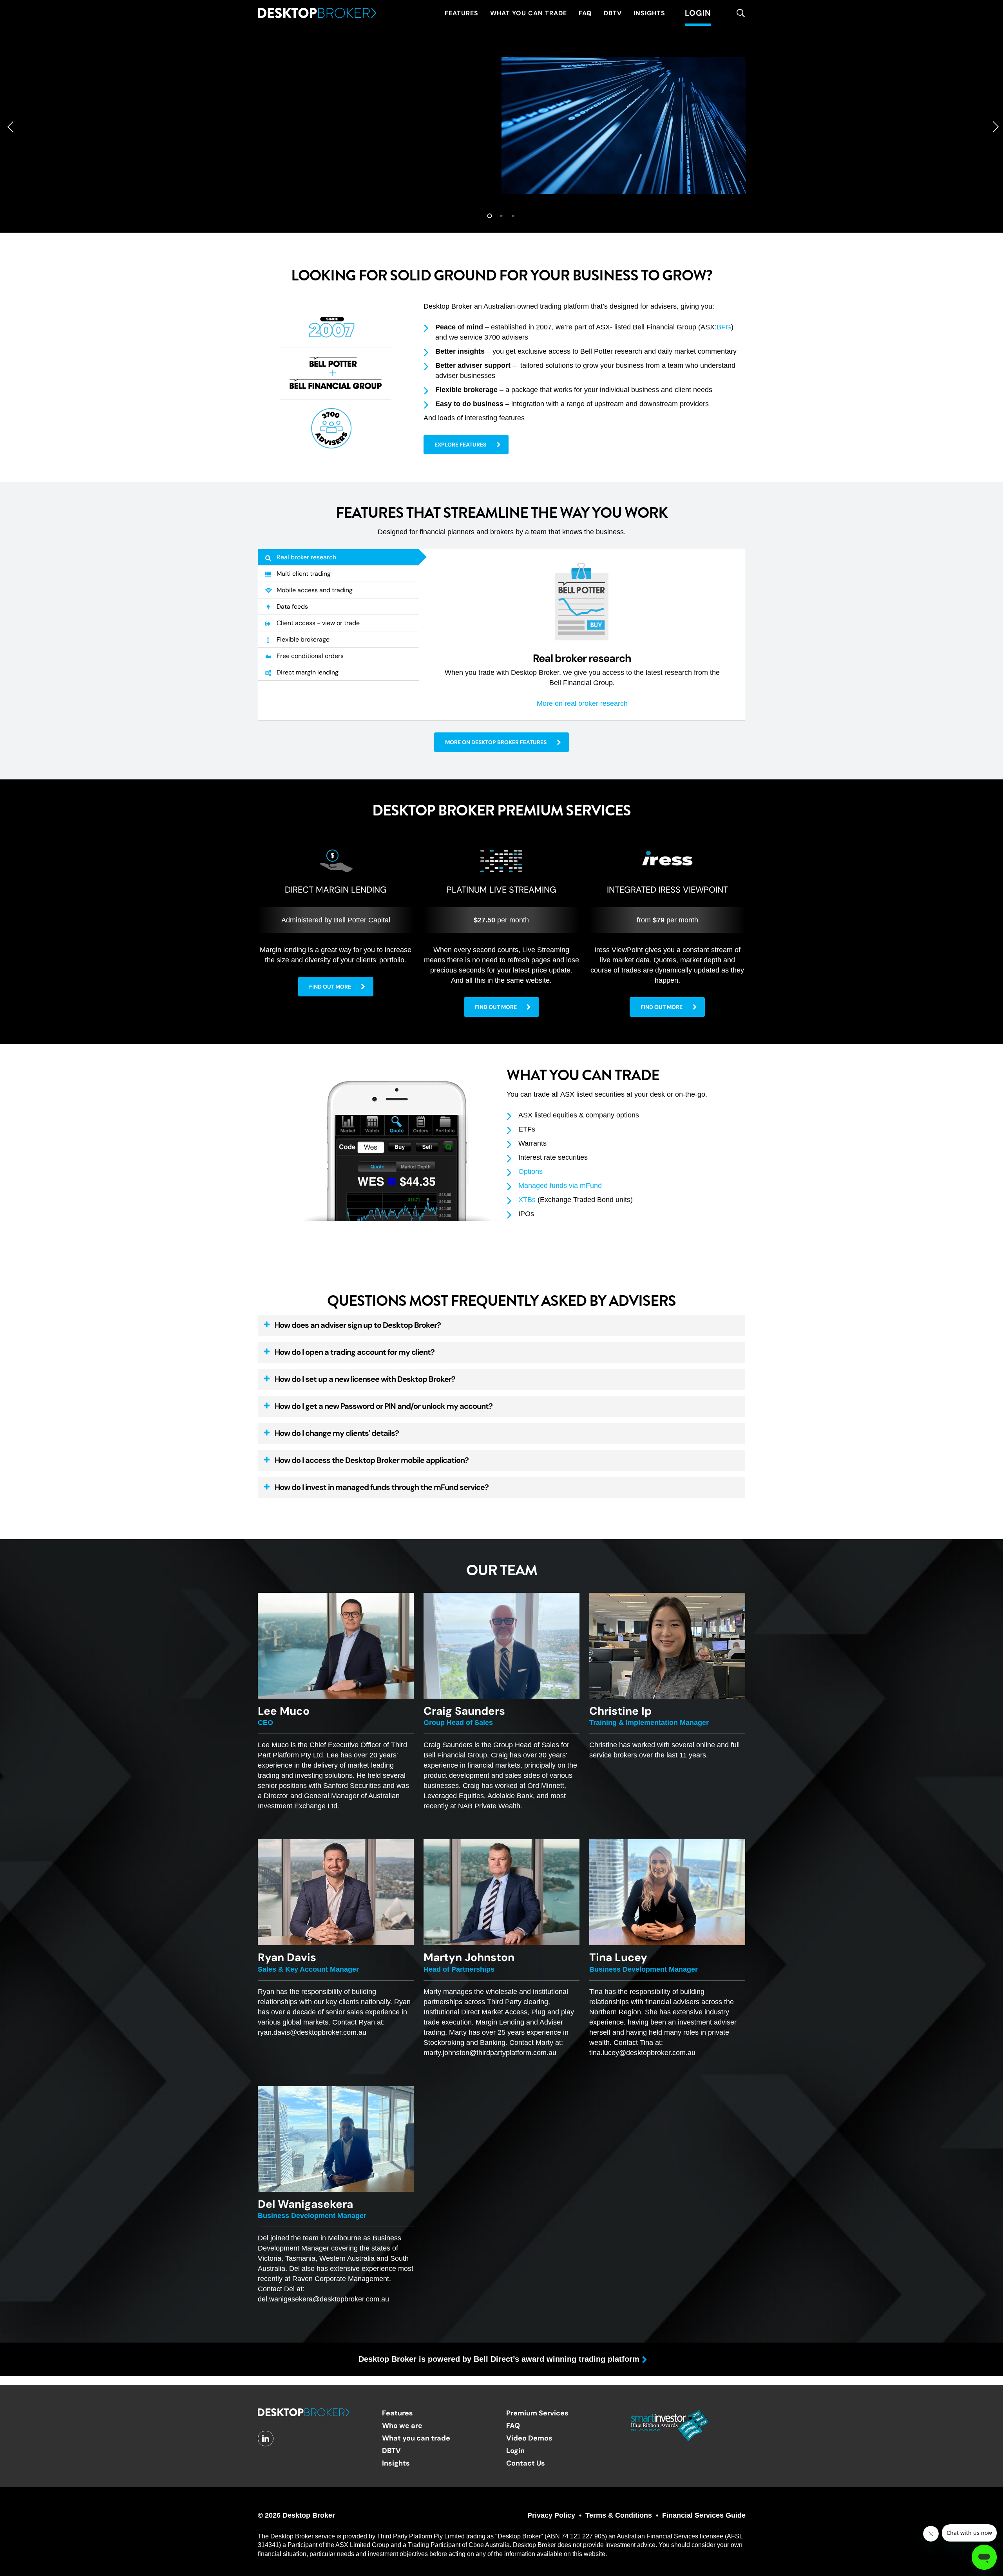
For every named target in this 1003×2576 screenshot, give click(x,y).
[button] (466, 445)
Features (397, 2413)
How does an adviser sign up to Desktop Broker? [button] (358, 1325)
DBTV (391, 2450)
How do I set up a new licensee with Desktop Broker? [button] (365, 1379)
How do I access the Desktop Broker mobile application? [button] (372, 1460)
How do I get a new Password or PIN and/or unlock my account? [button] (384, 1406)
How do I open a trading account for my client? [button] (355, 1352)
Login (515, 2450)
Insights (396, 2463)
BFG (724, 327)
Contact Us (526, 2463)
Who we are (402, 2425)
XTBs (527, 1200)
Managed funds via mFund (560, 1186)
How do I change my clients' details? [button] (337, 1433)
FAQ (513, 2425)
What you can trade (416, 2438)
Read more (292, 202)
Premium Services (537, 2413)
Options (530, 1171)
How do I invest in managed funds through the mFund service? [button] (382, 1487)
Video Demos (529, 2438)
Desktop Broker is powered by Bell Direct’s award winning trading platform (499, 2359)
